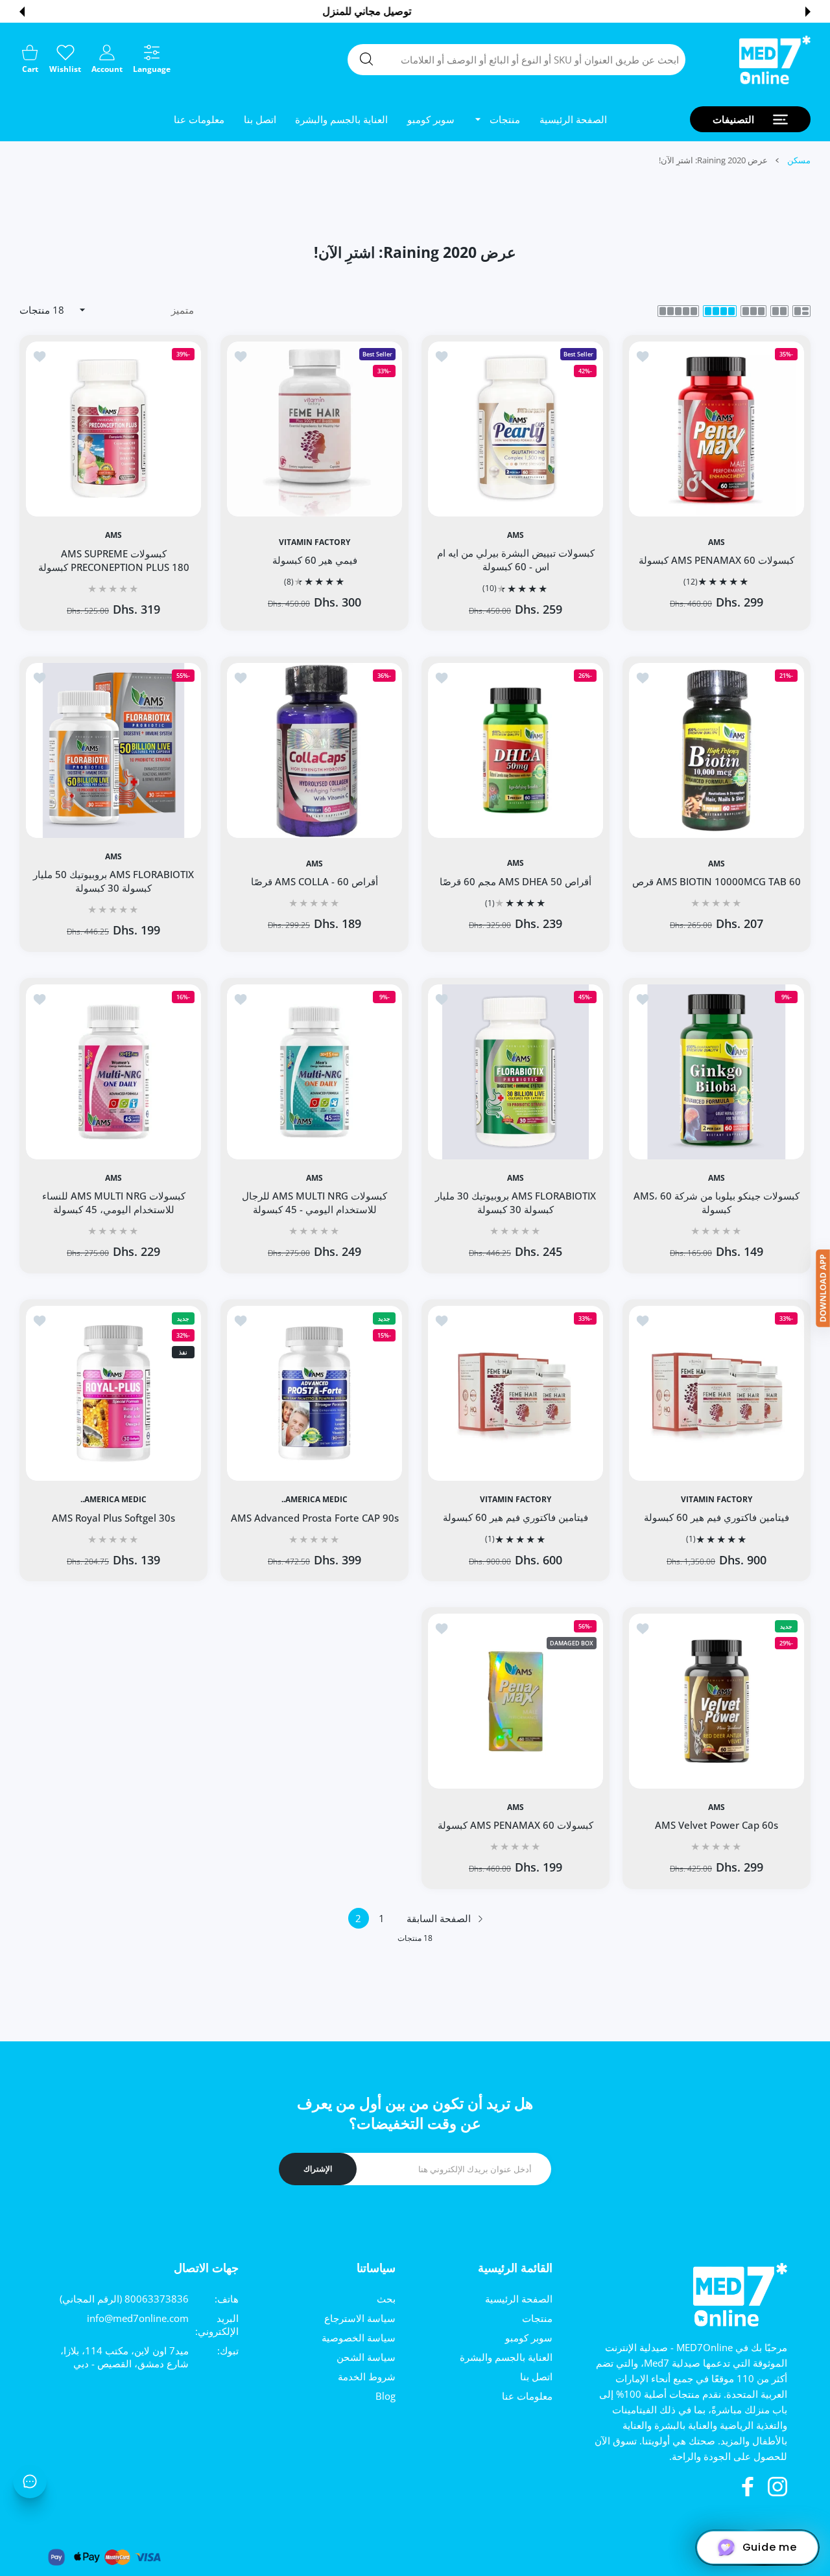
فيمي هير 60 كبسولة (315, 560)
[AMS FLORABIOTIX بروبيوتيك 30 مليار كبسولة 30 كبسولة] (516, 1072)
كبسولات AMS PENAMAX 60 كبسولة (717, 560)
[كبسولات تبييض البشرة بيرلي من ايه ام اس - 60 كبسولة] (516, 429)
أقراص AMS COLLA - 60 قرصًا (314, 881)
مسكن (799, 160)
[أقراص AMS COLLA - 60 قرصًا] (314, 750)
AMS (717, 542)
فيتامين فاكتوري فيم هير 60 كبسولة (717, 1517)
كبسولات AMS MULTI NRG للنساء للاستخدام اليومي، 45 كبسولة (114, 1202)
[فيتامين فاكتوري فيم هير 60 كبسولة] (717, 1393)
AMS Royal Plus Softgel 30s (113, 1517)
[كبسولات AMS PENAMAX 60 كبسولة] (717, 429)
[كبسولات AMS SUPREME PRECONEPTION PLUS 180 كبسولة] (113, 429)
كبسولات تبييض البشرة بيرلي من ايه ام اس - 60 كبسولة (516, 560)
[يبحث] (366, 59)
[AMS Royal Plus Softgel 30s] (113, 1393)
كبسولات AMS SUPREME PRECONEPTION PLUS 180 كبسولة (114, 560)
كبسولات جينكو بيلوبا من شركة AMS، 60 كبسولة (717, 1202)
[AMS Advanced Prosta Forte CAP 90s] (314, 1393)
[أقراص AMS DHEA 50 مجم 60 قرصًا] (516, 750)
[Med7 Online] (775, 60)
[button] (808, 12)
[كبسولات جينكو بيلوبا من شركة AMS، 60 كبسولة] (717, 1072)
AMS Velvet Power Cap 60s (717, 1825)
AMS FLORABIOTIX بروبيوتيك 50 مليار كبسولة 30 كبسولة (113, 882)
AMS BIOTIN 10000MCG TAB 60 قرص (717, 881)
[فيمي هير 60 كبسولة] (314, 429)
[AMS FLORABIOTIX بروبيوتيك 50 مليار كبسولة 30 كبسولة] (113, 750)
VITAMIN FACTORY (314, 542)
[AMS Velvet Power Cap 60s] (717, 1701)
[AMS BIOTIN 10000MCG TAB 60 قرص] (717, 750)
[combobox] (516, 60)
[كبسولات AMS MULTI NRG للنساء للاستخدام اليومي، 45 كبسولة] (113, 1072)
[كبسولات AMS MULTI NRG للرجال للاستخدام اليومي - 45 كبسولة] (314, 1072)
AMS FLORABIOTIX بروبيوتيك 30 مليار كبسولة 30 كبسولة (516, 1202)
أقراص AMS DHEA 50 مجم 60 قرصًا (516, 881)
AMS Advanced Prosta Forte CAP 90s (315, 1517)
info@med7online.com (138, 2318)
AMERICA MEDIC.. (314, 1500)
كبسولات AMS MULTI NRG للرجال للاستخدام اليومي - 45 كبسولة (314, 1202)
